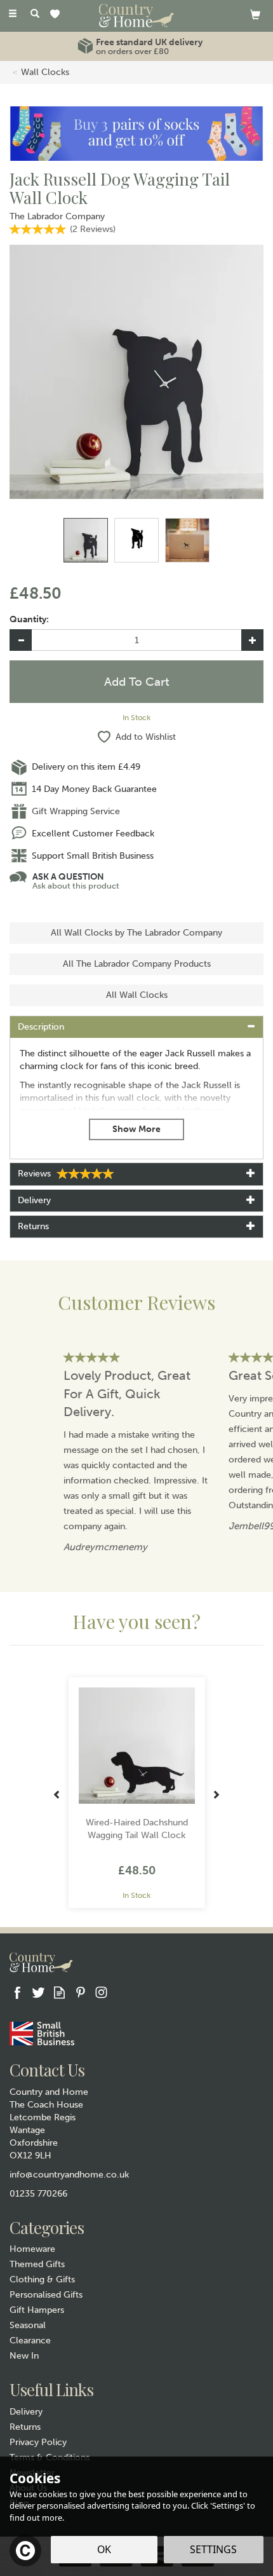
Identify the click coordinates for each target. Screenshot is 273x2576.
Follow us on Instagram (101, 1992)
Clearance (30, 2341)
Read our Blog (59, 1992)
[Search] (35, 15)
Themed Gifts (37, 2264)
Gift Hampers (37, 2310)
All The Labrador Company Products (137, 964)
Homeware (32, 2249)
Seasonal (28, 2325)
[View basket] (255, 14)
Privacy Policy (38, 2442)
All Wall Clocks (137, 995)
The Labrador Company (57, 216)
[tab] (136, 1027)
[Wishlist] (57, 15)
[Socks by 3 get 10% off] (136, 133)
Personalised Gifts (46, 2295)
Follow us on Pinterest (80, 1992)
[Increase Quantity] (252, 640)
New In (24, 2356)
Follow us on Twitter (38, 1992)
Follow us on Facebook (17, 1992)
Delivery (26, 2412)
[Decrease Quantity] (21, 640)
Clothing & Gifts (42, 2280)
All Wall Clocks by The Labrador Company (136, 933)
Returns (25, 2427)
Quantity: (29, 619)
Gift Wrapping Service (76, 811)
